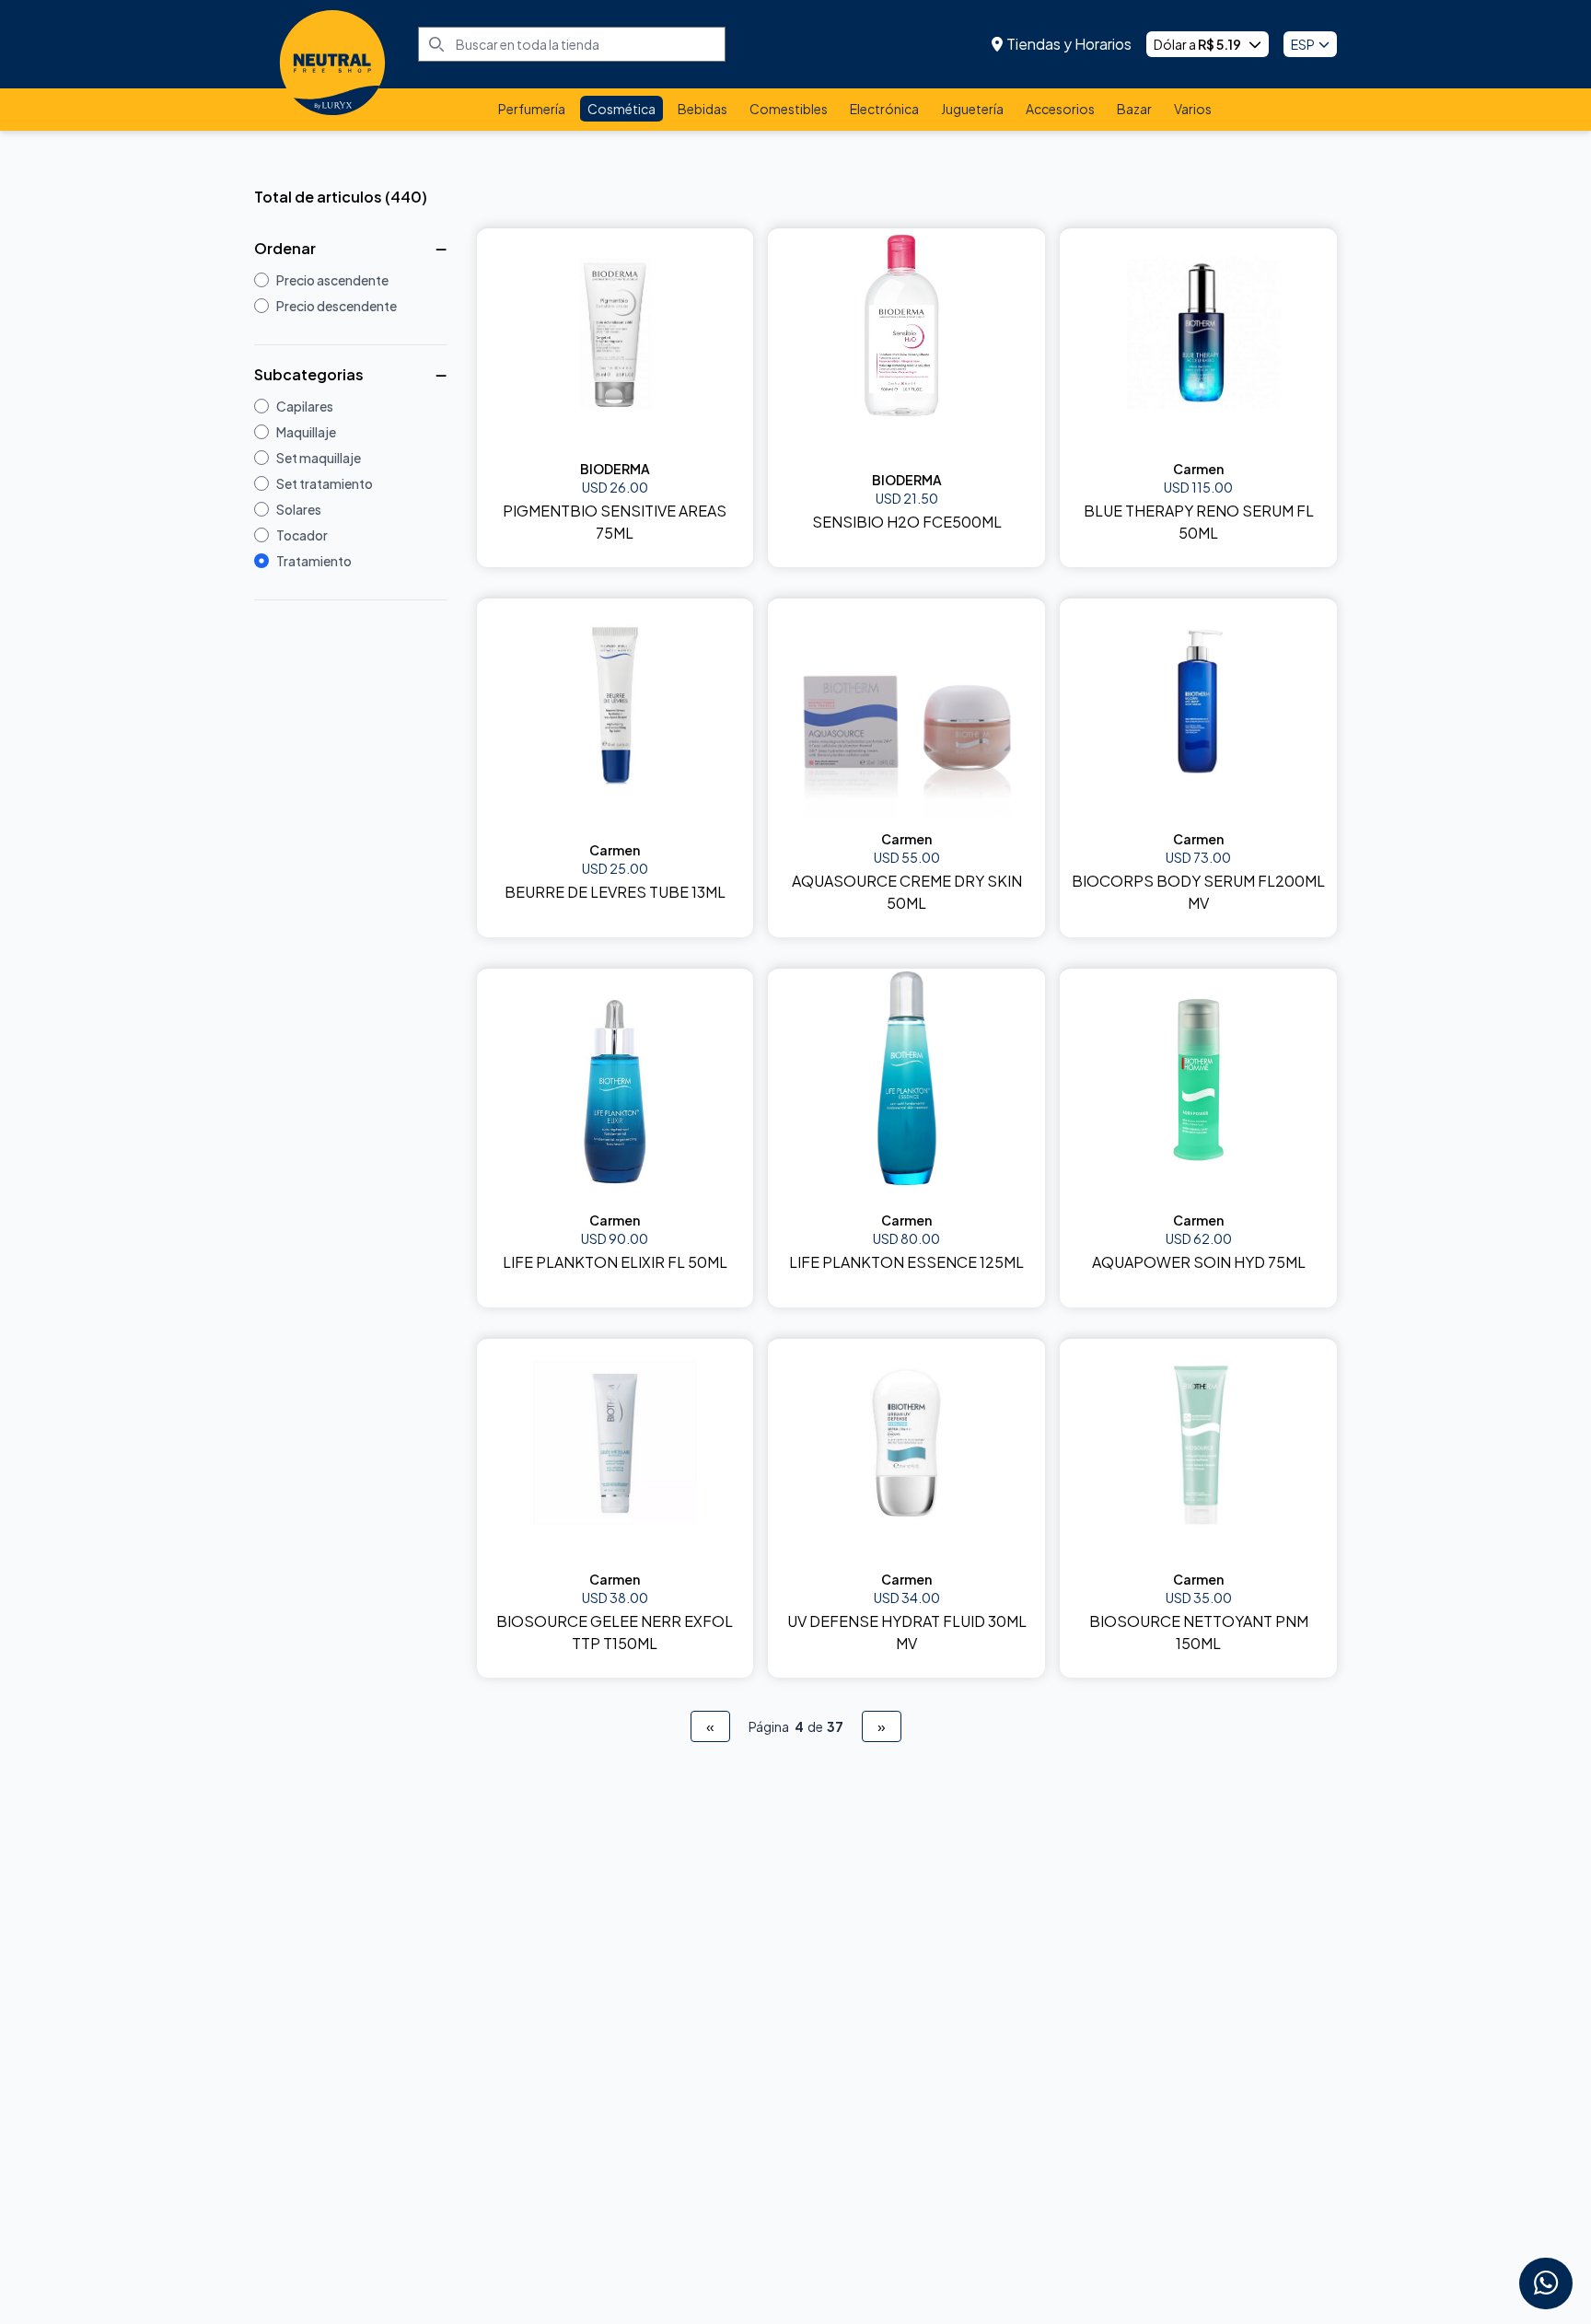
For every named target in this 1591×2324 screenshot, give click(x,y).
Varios (1193, 109)
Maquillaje (306, 432)
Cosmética (621, 109)
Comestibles (789, 109)
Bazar (1134, 109)
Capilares (305, 406)
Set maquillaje (319, 458)
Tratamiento (314, 561)
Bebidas (703, 109)
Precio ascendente (332, 280)
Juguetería (972, 109)
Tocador (302, 535)
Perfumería (532, 109)
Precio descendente (337, 306)
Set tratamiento (325, 483)
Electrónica (884, 109)
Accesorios (1060, 109)
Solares (299, 509)
